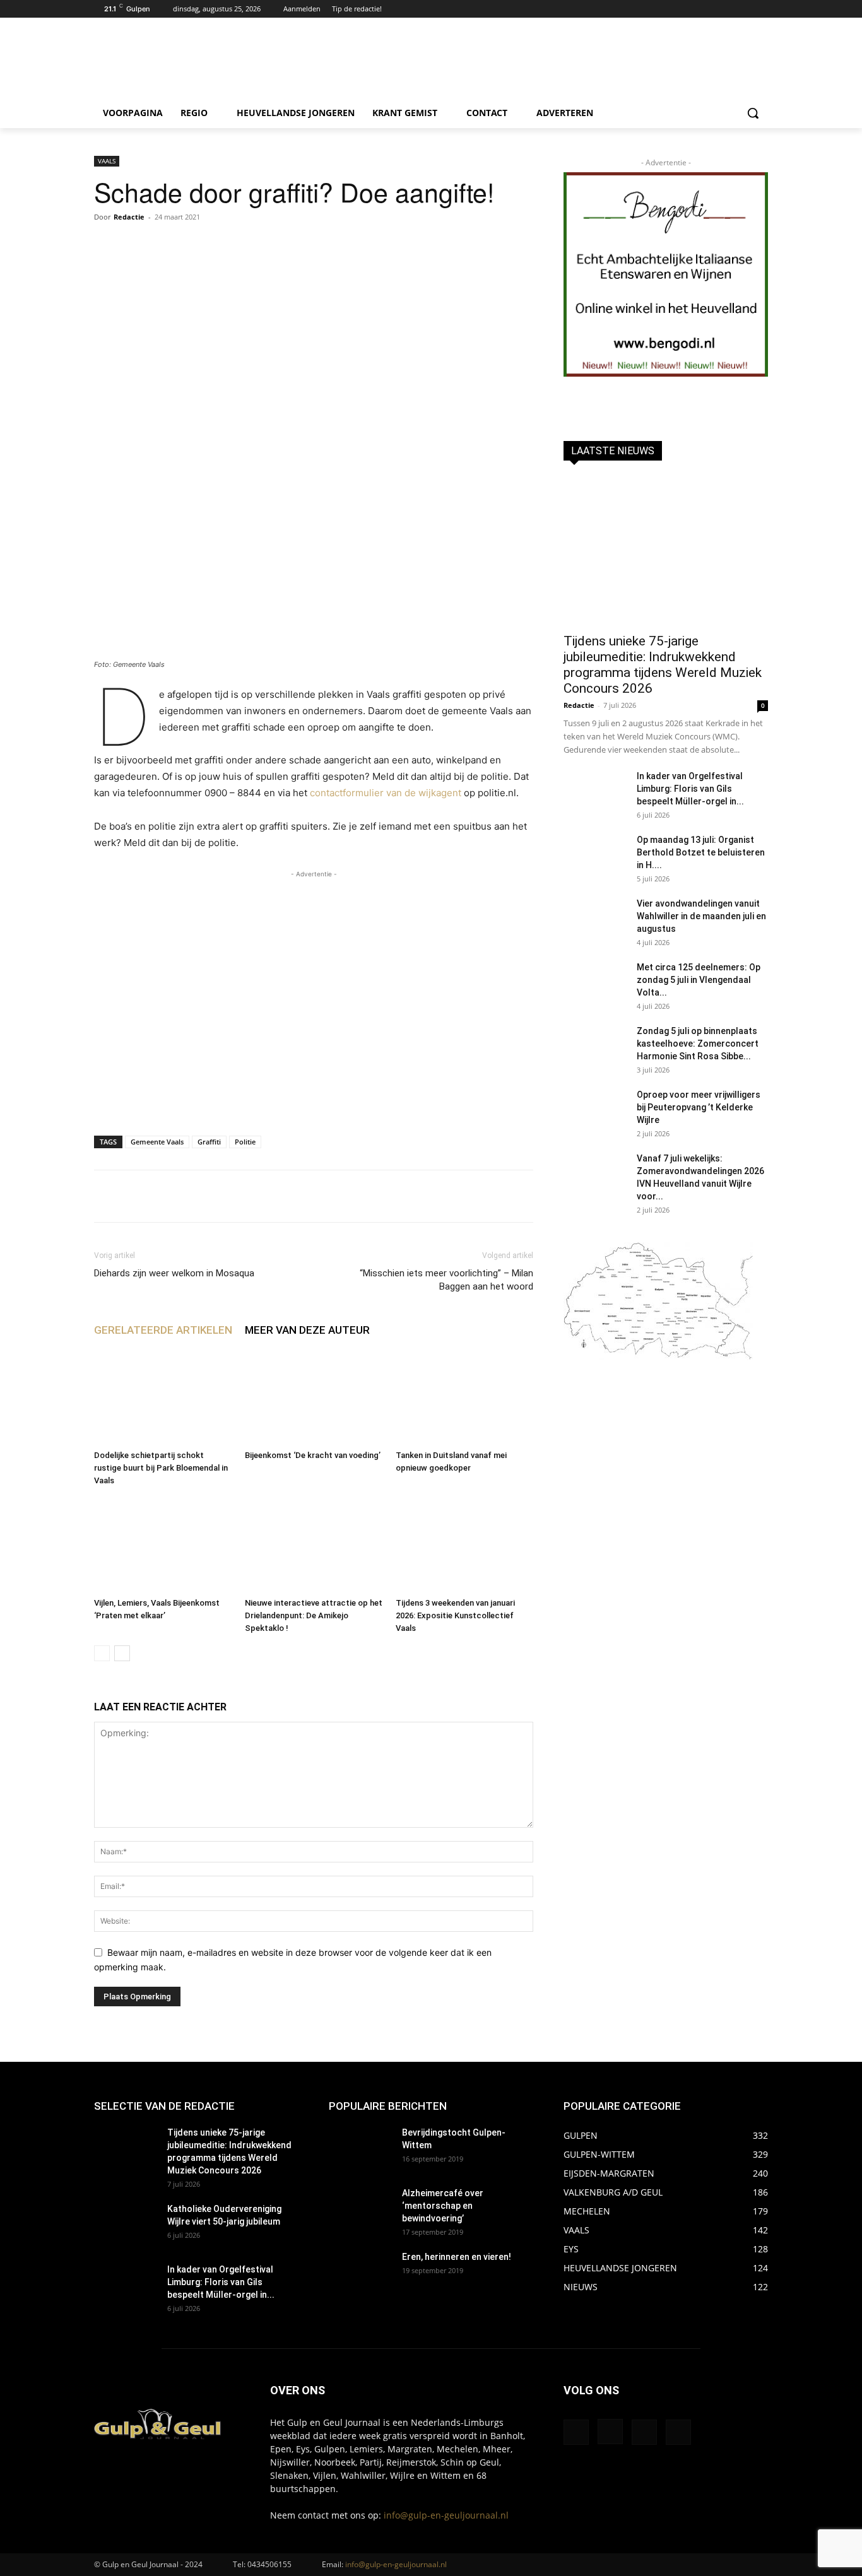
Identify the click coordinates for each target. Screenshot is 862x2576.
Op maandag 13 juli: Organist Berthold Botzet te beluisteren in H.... (701, 852)
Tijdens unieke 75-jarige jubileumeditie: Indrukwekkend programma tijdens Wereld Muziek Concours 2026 (663, 665)
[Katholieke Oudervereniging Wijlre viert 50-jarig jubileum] (126, 2225)
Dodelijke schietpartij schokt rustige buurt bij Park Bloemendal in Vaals (161, 1468)
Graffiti (209, 1142)
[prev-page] (102, 1653)
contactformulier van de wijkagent (386, 793)
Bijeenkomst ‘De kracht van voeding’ (313, 1455)
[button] (753, 113)
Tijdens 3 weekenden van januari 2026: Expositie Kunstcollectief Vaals (455, 1615)
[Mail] (644, 2432)
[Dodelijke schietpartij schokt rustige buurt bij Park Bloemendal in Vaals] (163, 1397)
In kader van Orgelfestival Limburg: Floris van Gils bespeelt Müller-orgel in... (690, 789)
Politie (245, 1142)
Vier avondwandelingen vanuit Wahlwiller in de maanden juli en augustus (701, 916)
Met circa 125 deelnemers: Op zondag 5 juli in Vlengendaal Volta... (699, 980)
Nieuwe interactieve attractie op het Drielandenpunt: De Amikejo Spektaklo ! (314, 1615)
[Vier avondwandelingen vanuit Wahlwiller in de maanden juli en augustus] (595, 919)
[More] (483, 1196)
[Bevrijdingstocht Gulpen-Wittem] (360, 2148)
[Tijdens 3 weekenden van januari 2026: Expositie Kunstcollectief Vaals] (464, 1545)
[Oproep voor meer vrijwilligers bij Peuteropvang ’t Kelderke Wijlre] (595, 1110)
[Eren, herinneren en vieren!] (360, 2273)
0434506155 (269, 2564)
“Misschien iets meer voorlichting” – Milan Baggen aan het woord (446, 1280)
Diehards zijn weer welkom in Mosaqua (174, 1273)
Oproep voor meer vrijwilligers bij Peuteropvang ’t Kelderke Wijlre (699, 1107)
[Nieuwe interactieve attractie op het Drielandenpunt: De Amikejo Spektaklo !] (314, 1545)
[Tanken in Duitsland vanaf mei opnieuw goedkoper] (464, 1397)
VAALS (107, 161)
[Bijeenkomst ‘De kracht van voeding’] (314, 1397)
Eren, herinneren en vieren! (457, 2257)
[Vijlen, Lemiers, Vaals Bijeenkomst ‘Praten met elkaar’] (163, 1545)
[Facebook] (726, 9)
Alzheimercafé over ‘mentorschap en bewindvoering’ (443, 2206)
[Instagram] (743, 9)
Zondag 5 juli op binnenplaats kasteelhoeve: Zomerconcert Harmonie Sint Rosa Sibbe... (698, 1044)
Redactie (129, 217)
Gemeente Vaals (157, 1142)
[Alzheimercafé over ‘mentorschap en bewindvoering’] (360, 2209)
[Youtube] (761, 9)
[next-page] (122, 1653)
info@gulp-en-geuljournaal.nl (446, 2515)
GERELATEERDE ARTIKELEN (163, 1330)
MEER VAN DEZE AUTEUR (307, 1330)
